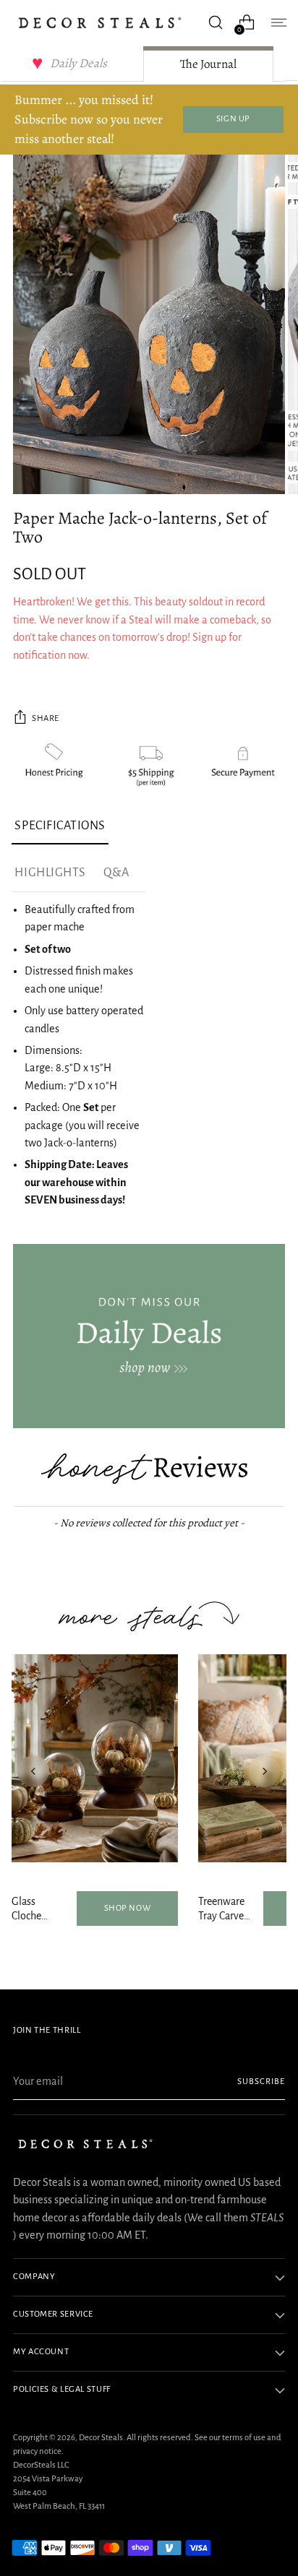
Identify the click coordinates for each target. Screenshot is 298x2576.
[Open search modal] (215, 23)
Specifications (60, 826)
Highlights (50, 873)
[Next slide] (265, 1771)
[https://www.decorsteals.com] (149, 1336)
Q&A (116, 873)
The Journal (208, 64)
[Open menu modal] (277, 23)
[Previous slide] (33, 1771)
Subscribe (261, 2082)
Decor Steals (101, 2438)
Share (46, 718)
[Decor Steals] (100, 23)
